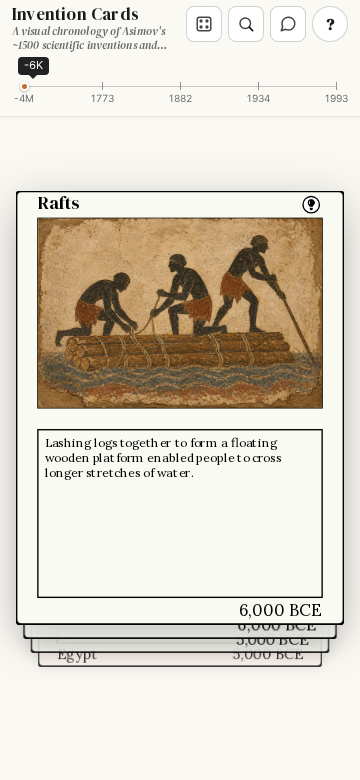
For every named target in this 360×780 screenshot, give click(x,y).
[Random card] (204, 24)
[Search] (246, 24)
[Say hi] (288, 24)
